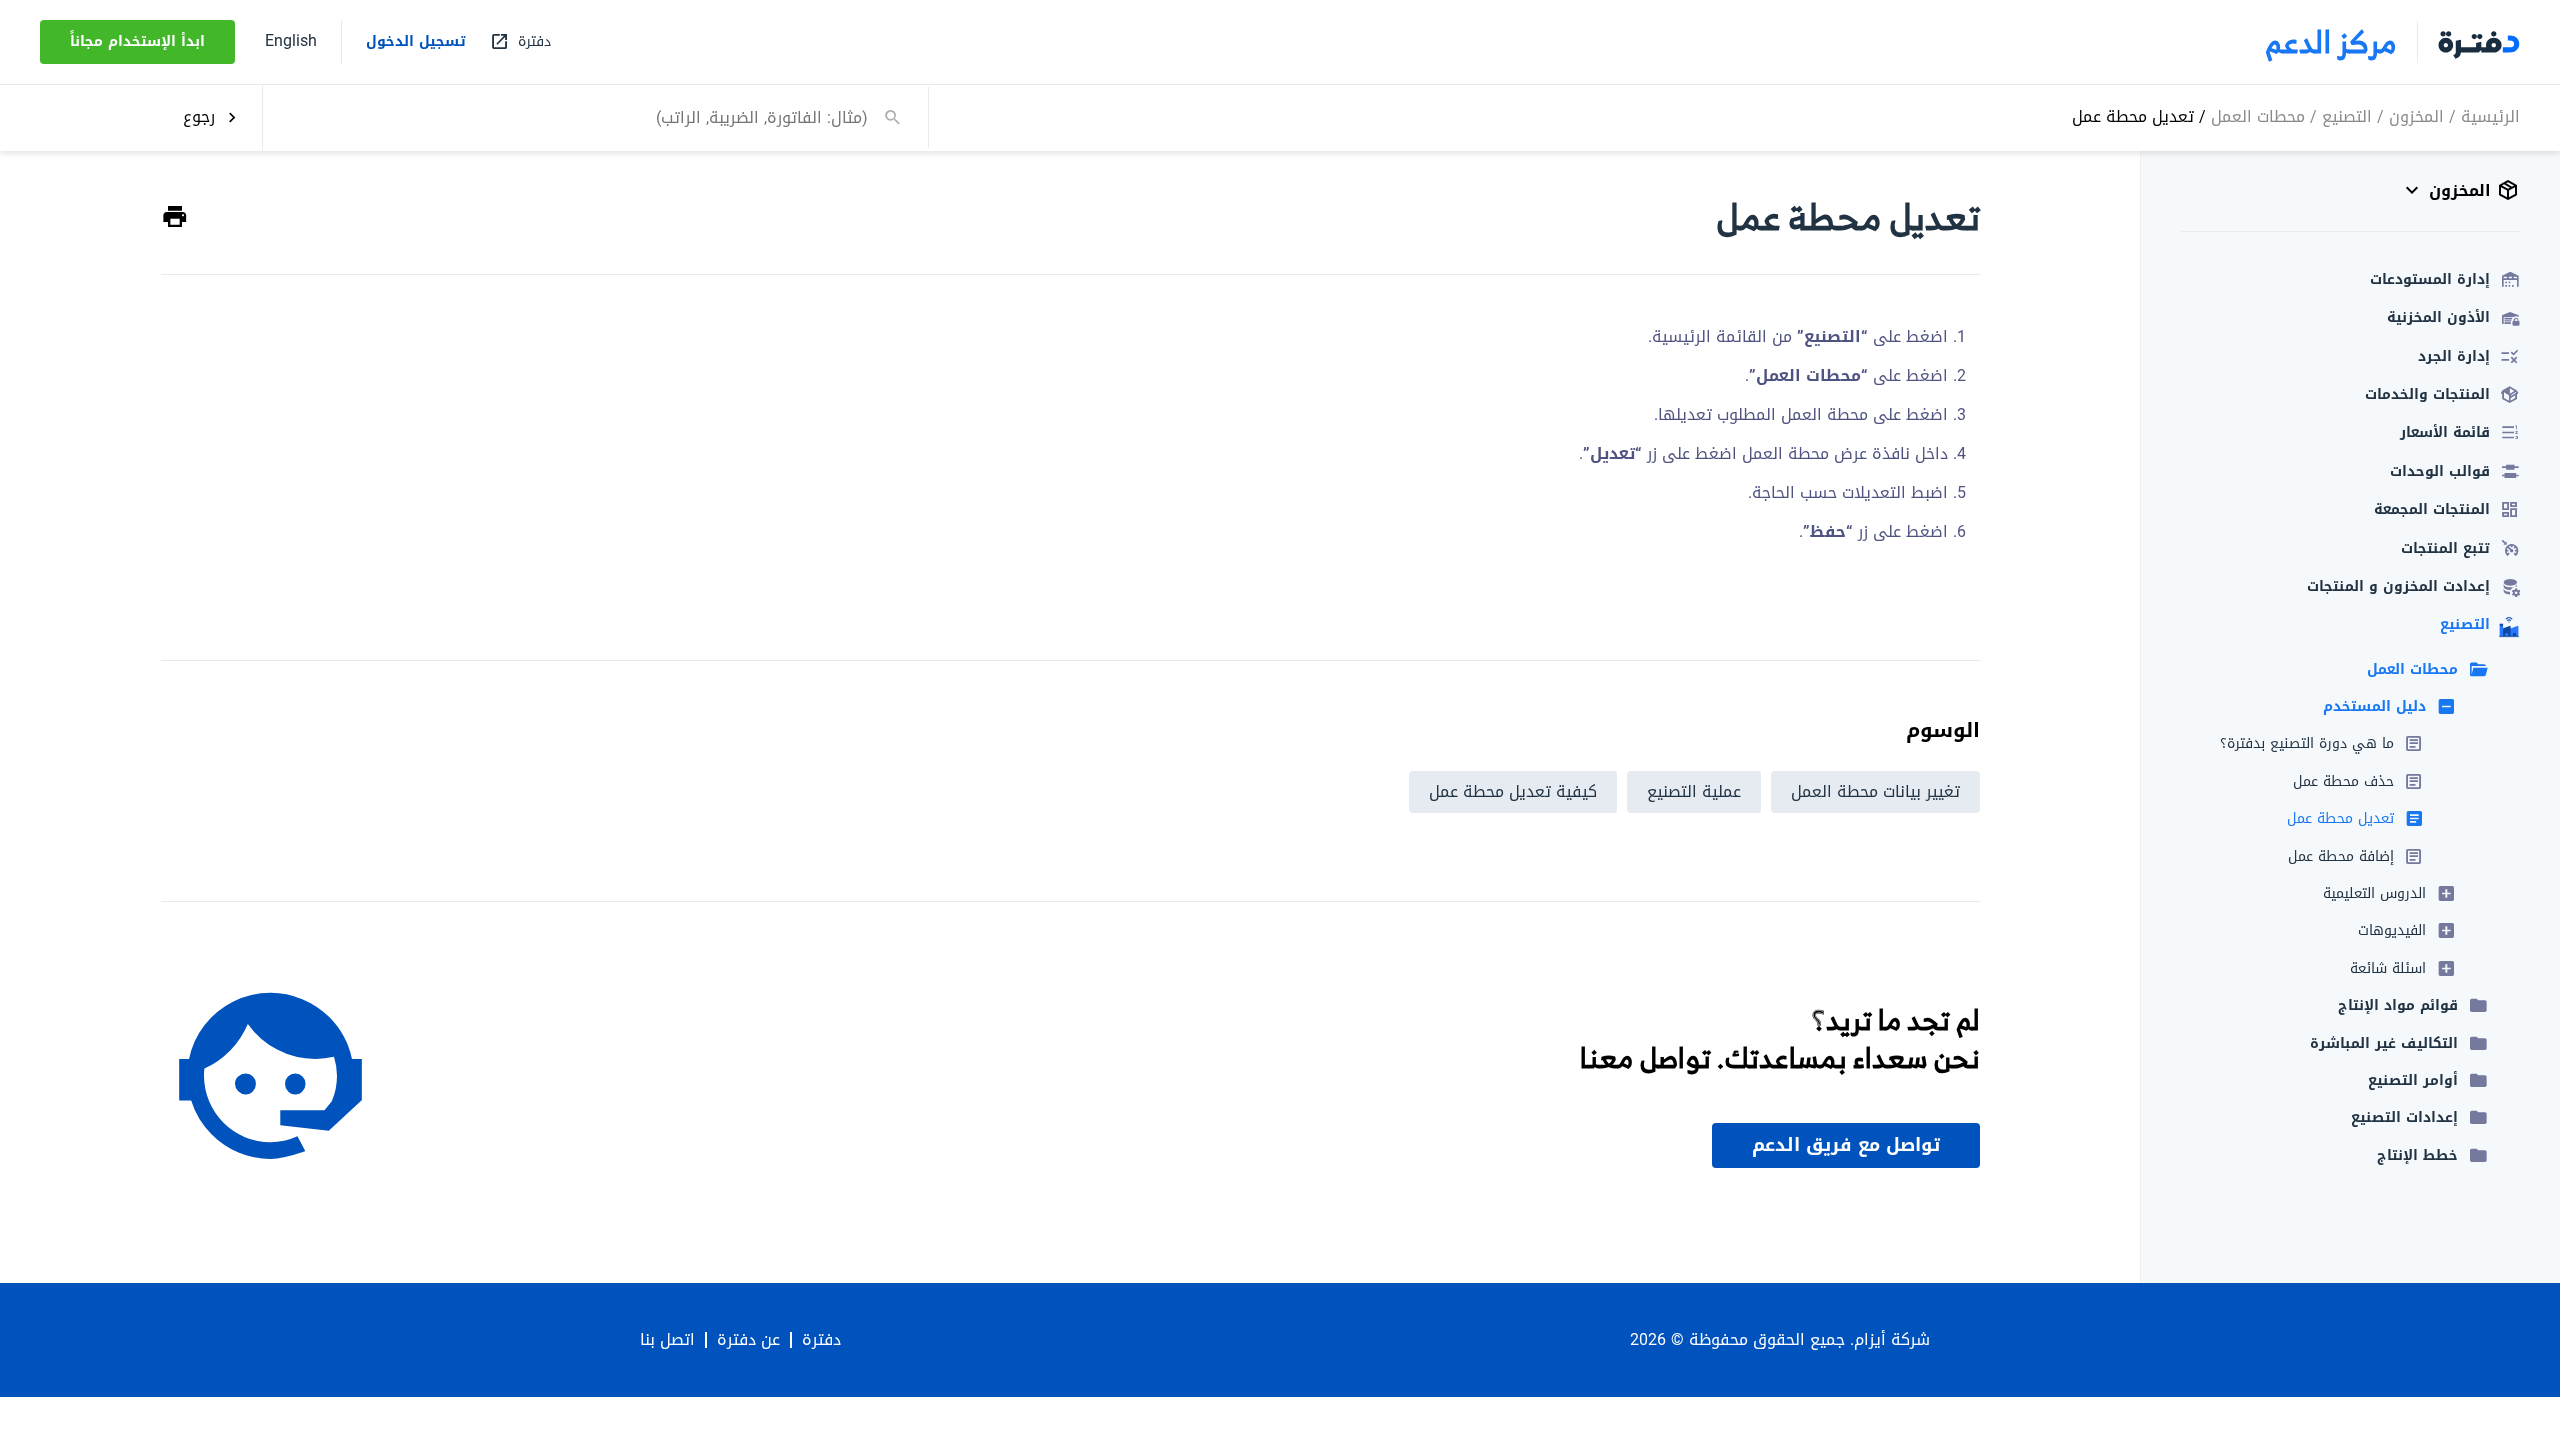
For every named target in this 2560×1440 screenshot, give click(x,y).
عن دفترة (748, 1340)
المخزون (2416, 116)
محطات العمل (2258, 116)
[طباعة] (175, 217)
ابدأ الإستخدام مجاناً (137, 41)
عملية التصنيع (1694, 791)
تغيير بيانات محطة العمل (1875, 791)
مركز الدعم (2331, 42)
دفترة (821, 1340)
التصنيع (2347, 116)
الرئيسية (2490, 116)
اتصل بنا (667, 1340)
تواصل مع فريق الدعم (1846, 1145)
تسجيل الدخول (416, 42)
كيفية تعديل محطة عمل (1513, 791)
